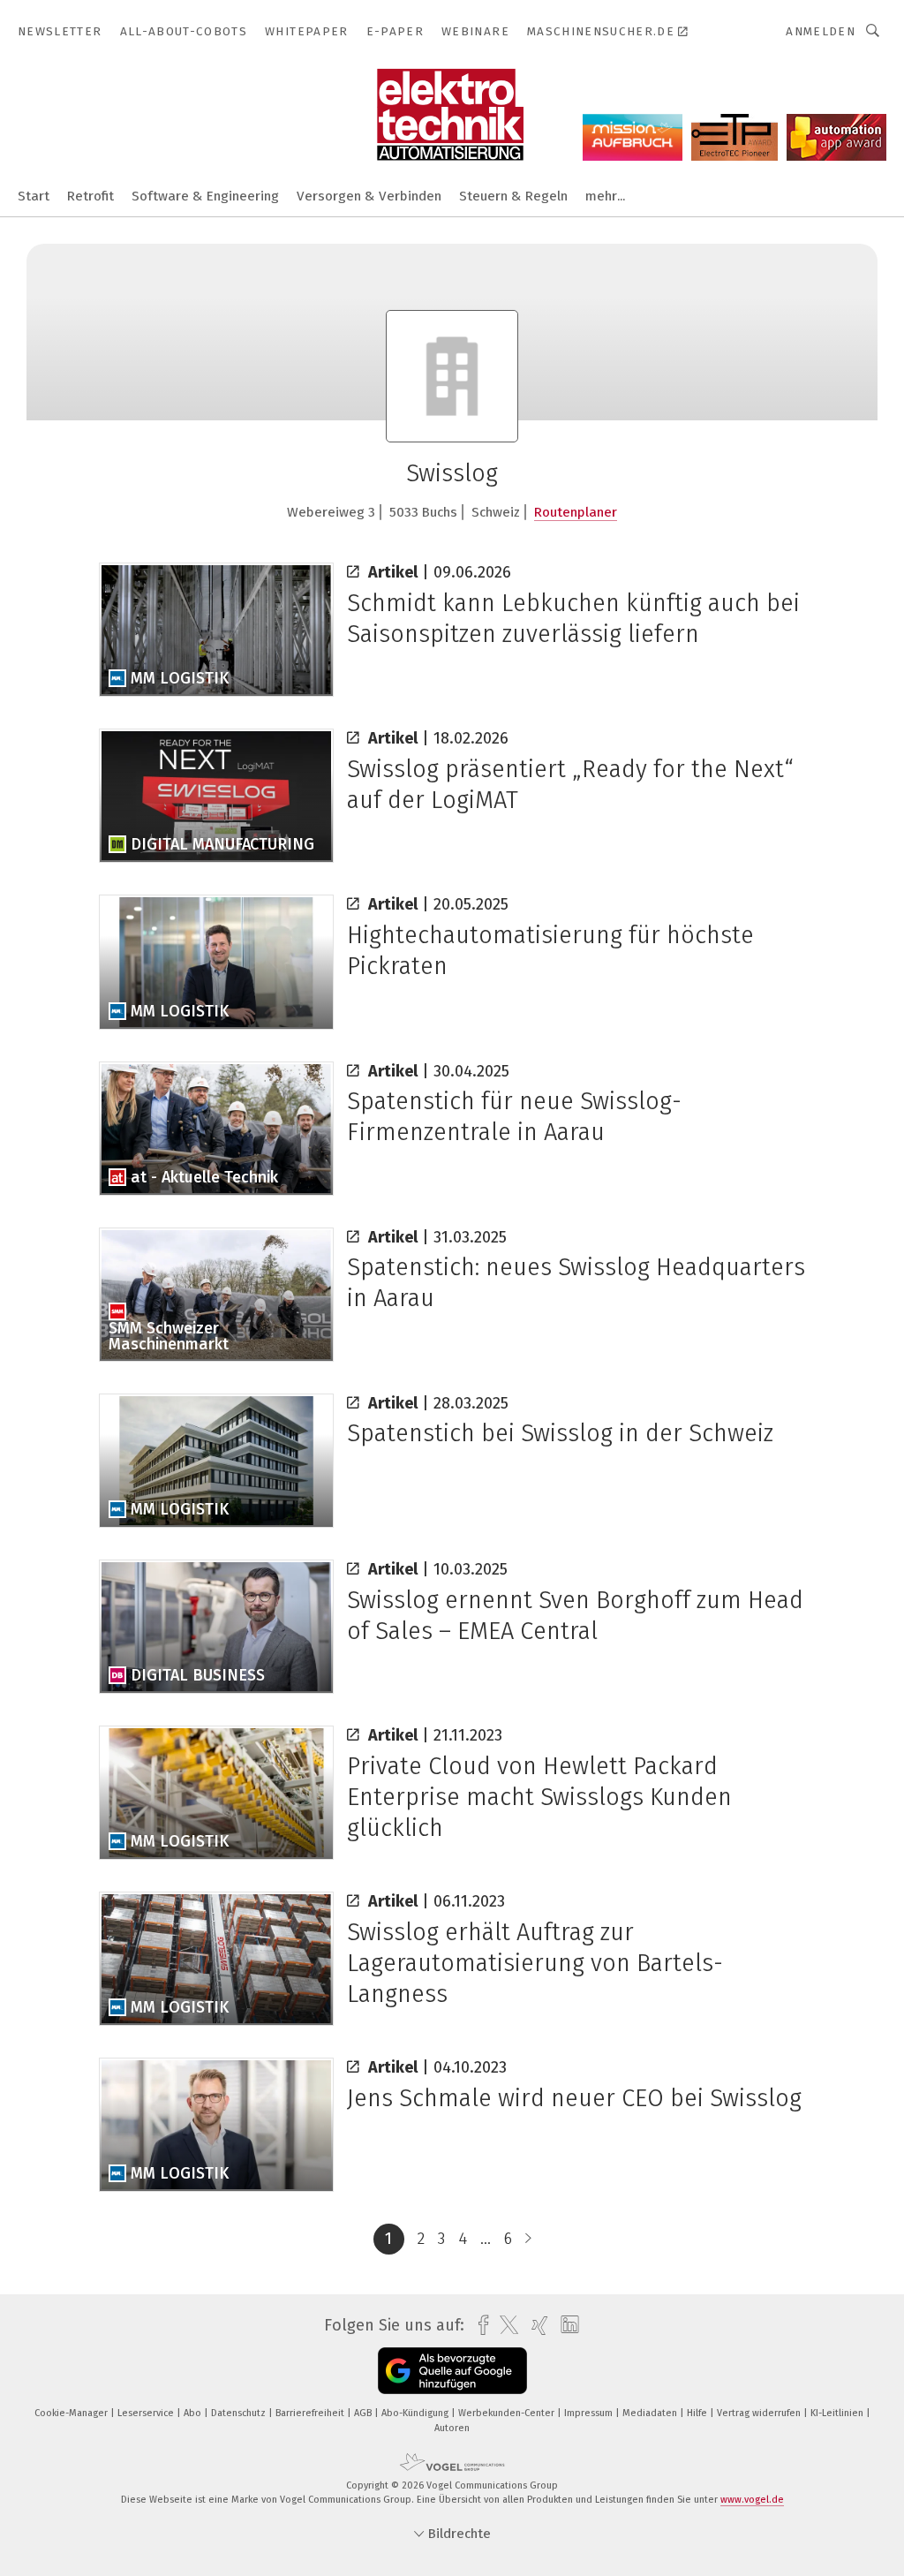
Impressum (590, 2413)
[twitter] (505, 2325)
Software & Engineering (205, 196)
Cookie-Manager (72, 2413)
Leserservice (147, 2413)
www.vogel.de (752, 2500)
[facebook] (479, 2326)
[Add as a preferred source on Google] (452, 2371)
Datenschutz (240, 2413)
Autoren (452, 2428)
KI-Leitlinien (838, 2413)
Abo (194, 2413)
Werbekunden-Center (508, 2413)
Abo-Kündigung (416, 2413)
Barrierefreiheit (311, 2413)
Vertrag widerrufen (760, 2413)
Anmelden (821, 31)
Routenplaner (576, 512)
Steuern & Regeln (513, 196)
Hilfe (698, 2413)
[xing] (535, 2326)
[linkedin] (565, 2325)
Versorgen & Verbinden (369, 196)
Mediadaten (651, 2413)
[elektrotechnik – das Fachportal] (34, 195)
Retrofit (90, 196)
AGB (364, 2413)
